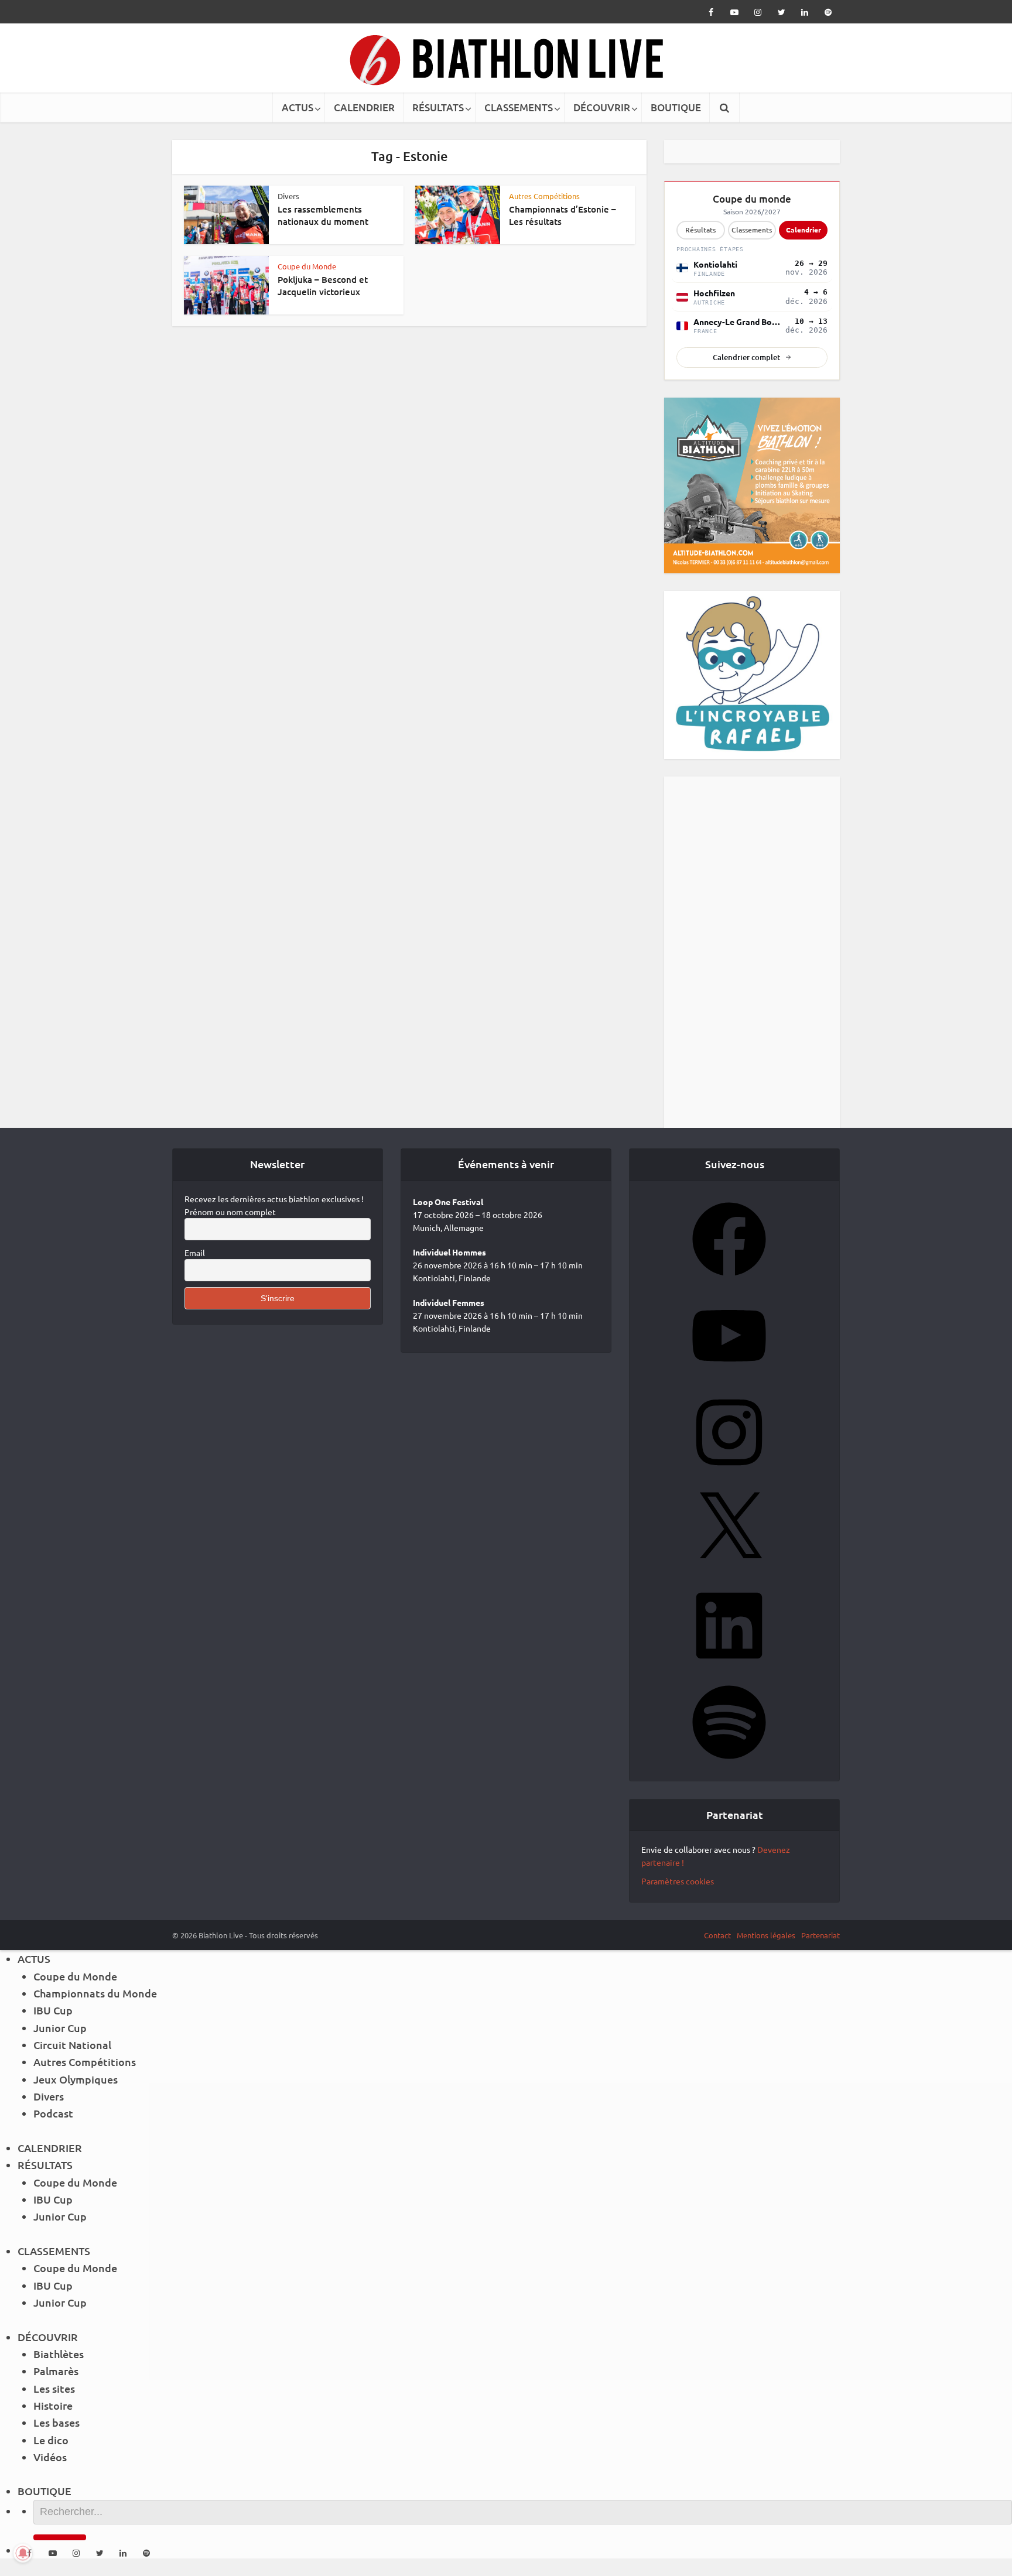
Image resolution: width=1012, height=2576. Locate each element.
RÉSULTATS (438, 107)
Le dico (51, 2440)
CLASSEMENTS (519, 107)
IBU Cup (53, 2010)
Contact (717, 1935)
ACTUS (298, 107)
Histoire (53, 2405)
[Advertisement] (752, 952)
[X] (729, 1569)
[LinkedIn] (729, 1666)
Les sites (54, 2388)
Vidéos (50, 2457)
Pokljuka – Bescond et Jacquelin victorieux (323, 285)
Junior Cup (60, 2028)
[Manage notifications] (23, 2553)
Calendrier (804, 230)
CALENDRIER (364, 107)
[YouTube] (729, 1376)
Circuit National (72, 2045)
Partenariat (820, 1935)
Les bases (57, 2422)
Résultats (700, 230)
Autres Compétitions (544, 196)
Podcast (53, 2113)
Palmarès (56, 2371)
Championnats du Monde (95, 1993)
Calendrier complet (746, 357)
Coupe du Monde (307, 266)
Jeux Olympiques (76, 2079)
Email (195, 1253)
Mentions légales (766, 1935)
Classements (752, 230)
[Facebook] (729, 1280)
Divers (288, 196)
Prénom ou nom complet (230, 1212)
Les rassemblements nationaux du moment (323, 215)
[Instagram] (729, 1473)
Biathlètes (59, 2354)
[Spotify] (729, 1763)
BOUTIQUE (676, 107)
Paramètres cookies (678, 1881)
